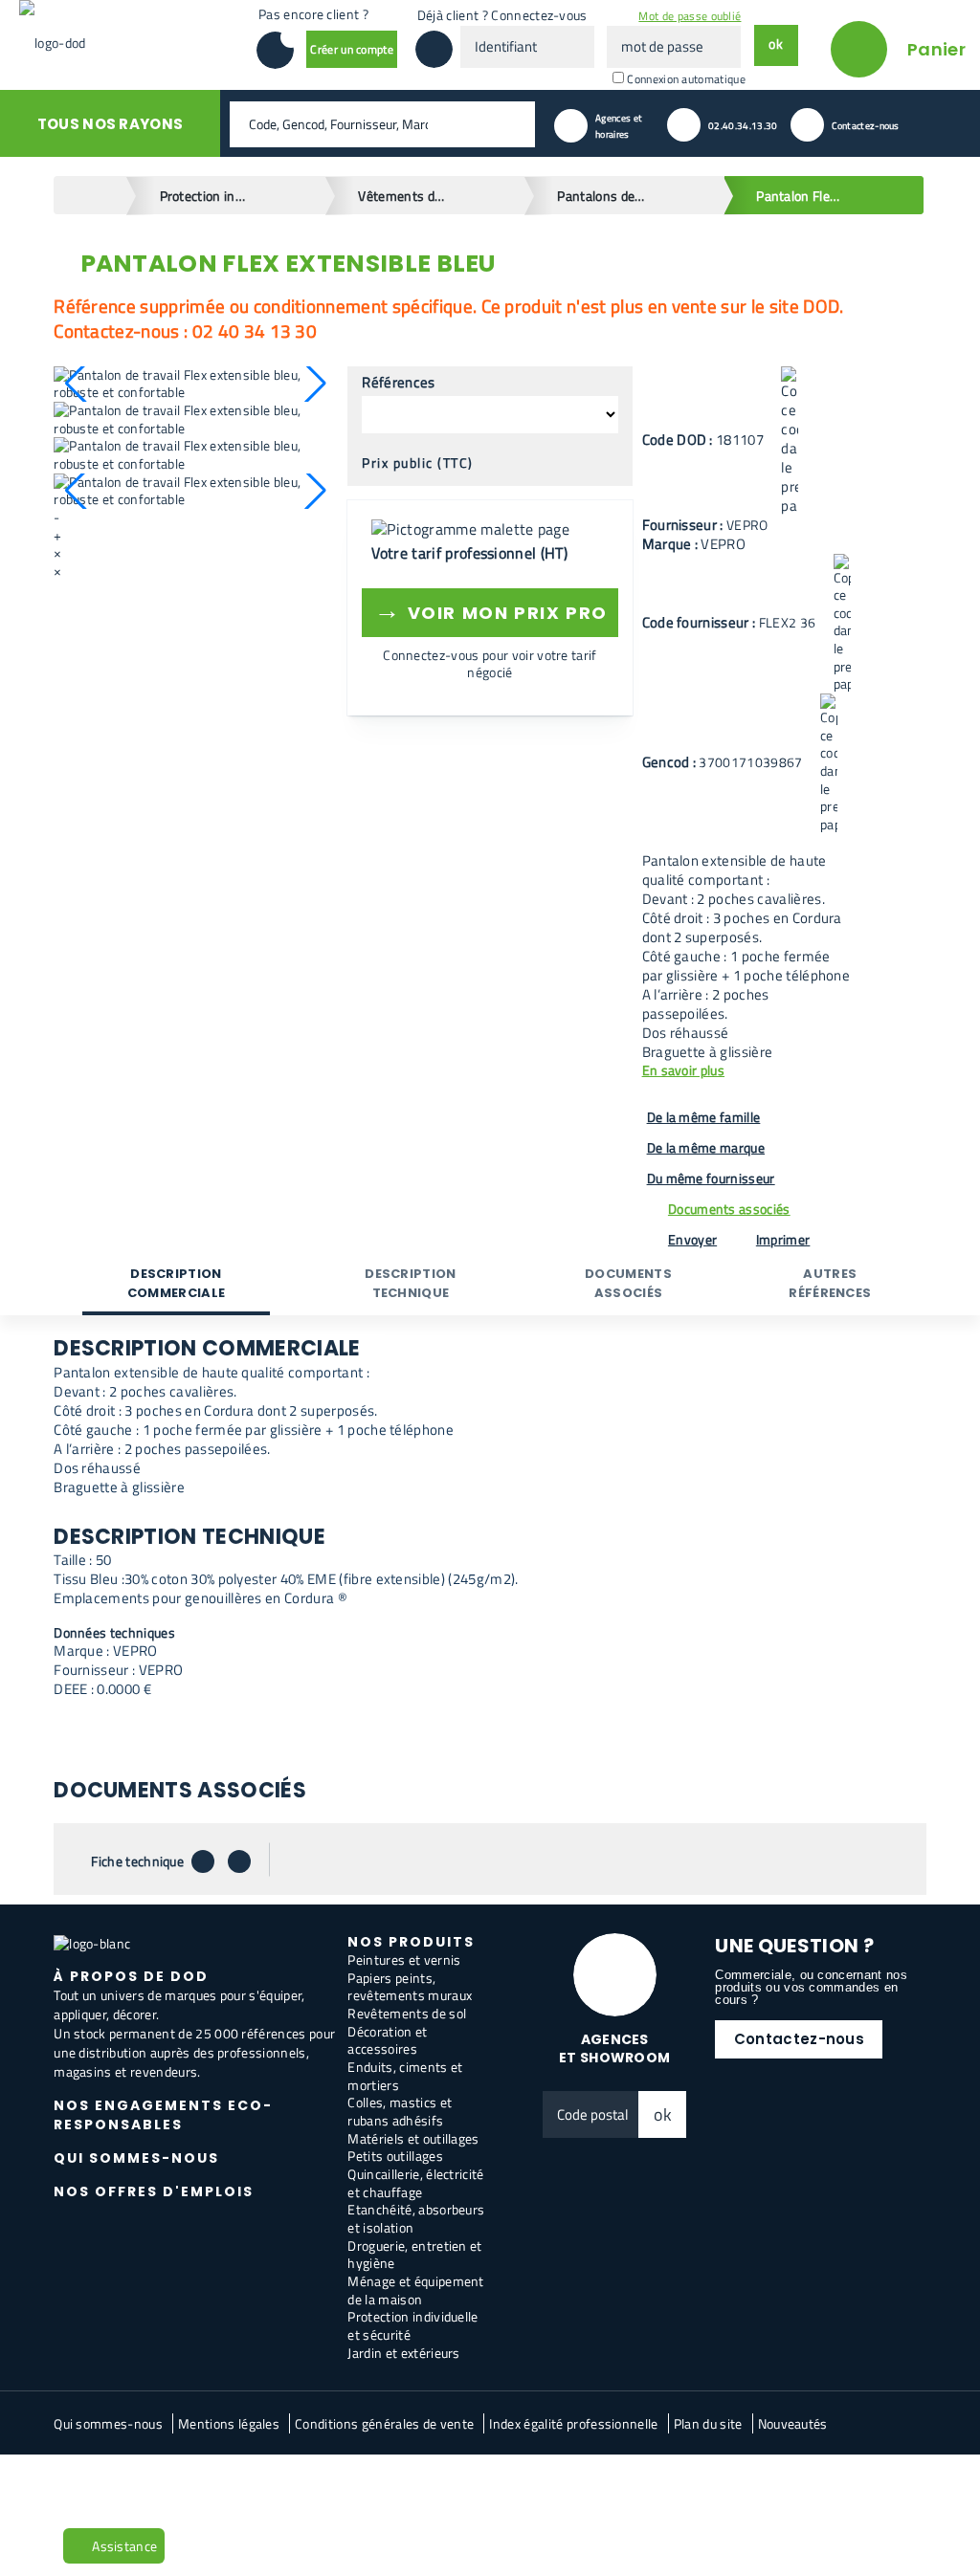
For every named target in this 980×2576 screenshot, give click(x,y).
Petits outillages (395, 2156)
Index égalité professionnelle (573, 2423)
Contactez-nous (799, 2039)
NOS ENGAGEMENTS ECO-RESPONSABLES (163, 2115)
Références (398, 383)
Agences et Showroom (615, 2048)
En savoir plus (683, 1071)
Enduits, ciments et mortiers (405, 2076)
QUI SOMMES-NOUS (136, 2158)
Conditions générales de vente (384, 2423)
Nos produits (411, 1942)
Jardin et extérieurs (403, 2353)
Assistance (124, 2546)
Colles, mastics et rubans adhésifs (400, 2111)
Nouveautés (793, 2423)
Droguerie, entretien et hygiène (414, 2255)
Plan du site (708, 2423)
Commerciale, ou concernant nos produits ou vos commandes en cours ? (811, 1987)
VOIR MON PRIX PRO (490, 610)
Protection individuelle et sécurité (412, 2325)
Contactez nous (110, 2486)
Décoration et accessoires (387, 2040)
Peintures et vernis (404, 1960)
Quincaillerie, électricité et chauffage (415, 2183)
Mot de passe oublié (690, 16)
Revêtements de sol (407, 2013)
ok (663, 2114)
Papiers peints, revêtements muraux (410, 1987)
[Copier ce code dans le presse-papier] (790, 441)
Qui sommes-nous (108, 2423)
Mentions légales (229, 2423)
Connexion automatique (686, 79)
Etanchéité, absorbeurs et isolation (416, 2218)
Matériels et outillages (413, 2138)
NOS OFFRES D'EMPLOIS (154, 2191)
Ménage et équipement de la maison (415, 2290)
